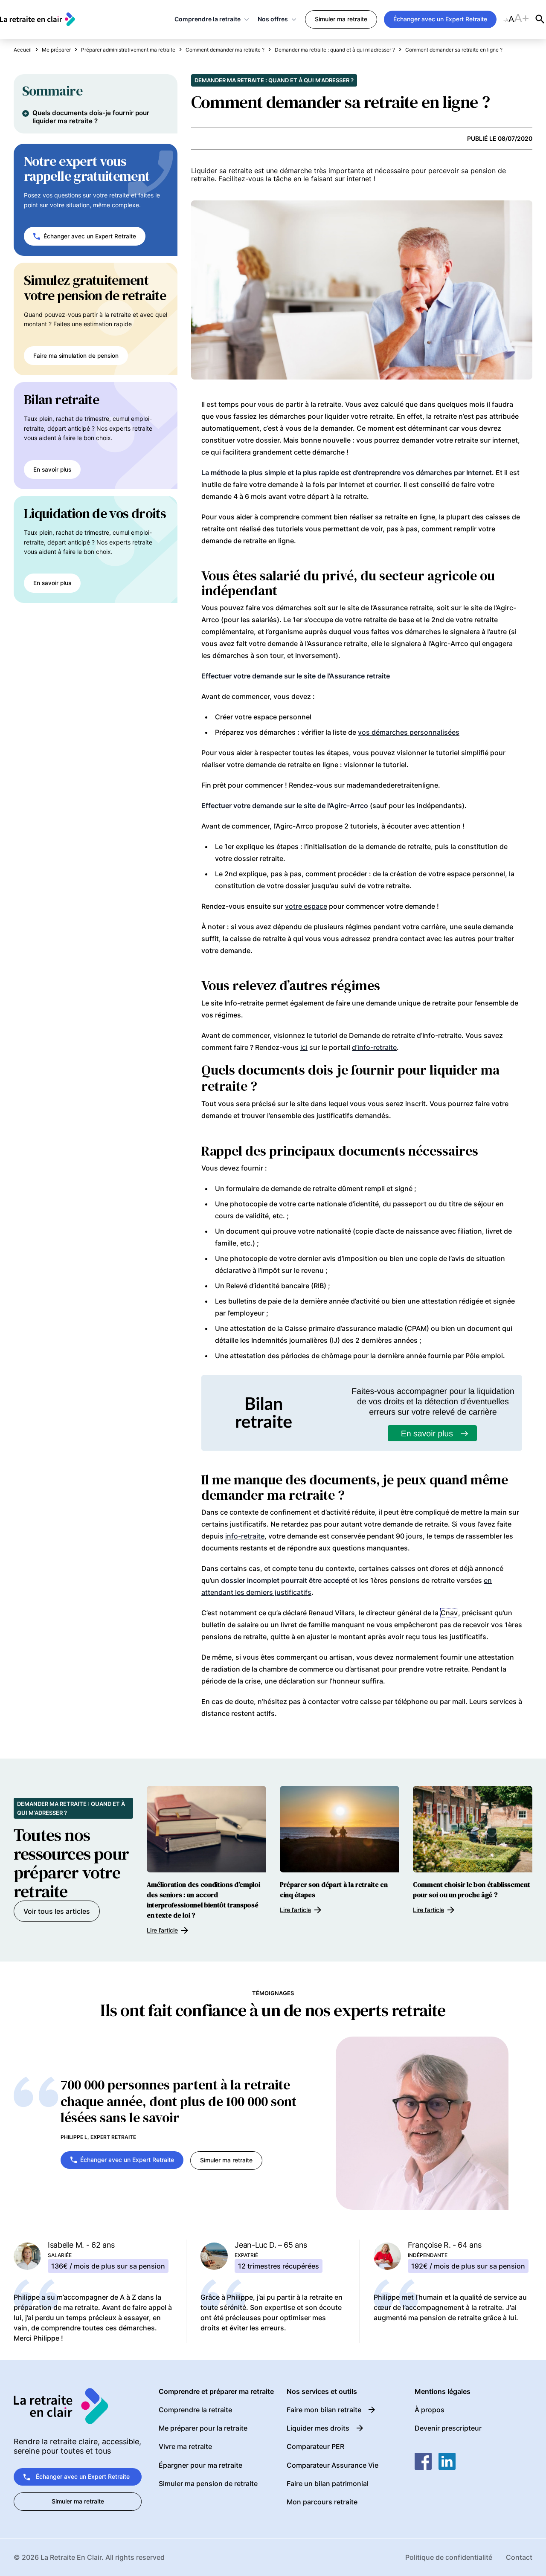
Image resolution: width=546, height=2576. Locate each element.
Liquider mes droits (318, 2428)
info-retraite (245, 1536)
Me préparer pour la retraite (203, 2428)
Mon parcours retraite (322, 2502)
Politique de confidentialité (449, 2557)
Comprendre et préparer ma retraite (216, 2392)
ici (304, 1047)
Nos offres (273, 19)
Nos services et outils (322, 2392)
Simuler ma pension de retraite (208, 2483)
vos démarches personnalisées (409, 732)
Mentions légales (443, 2392)
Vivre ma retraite (185, 2446)
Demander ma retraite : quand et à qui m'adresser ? (274, 80)
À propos (430, 2410)
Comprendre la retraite (208, 19)
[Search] (540, 19)
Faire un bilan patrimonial (328, 2483)
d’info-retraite (374, 1047)
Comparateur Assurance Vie (333, 2465)
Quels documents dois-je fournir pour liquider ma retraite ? (91, 117)
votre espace (306, 906)
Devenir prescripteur (448, 2428)
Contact (519, 2557)
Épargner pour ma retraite (200, 2465)
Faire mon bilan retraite (324, 2410)
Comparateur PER (315, 2446)
